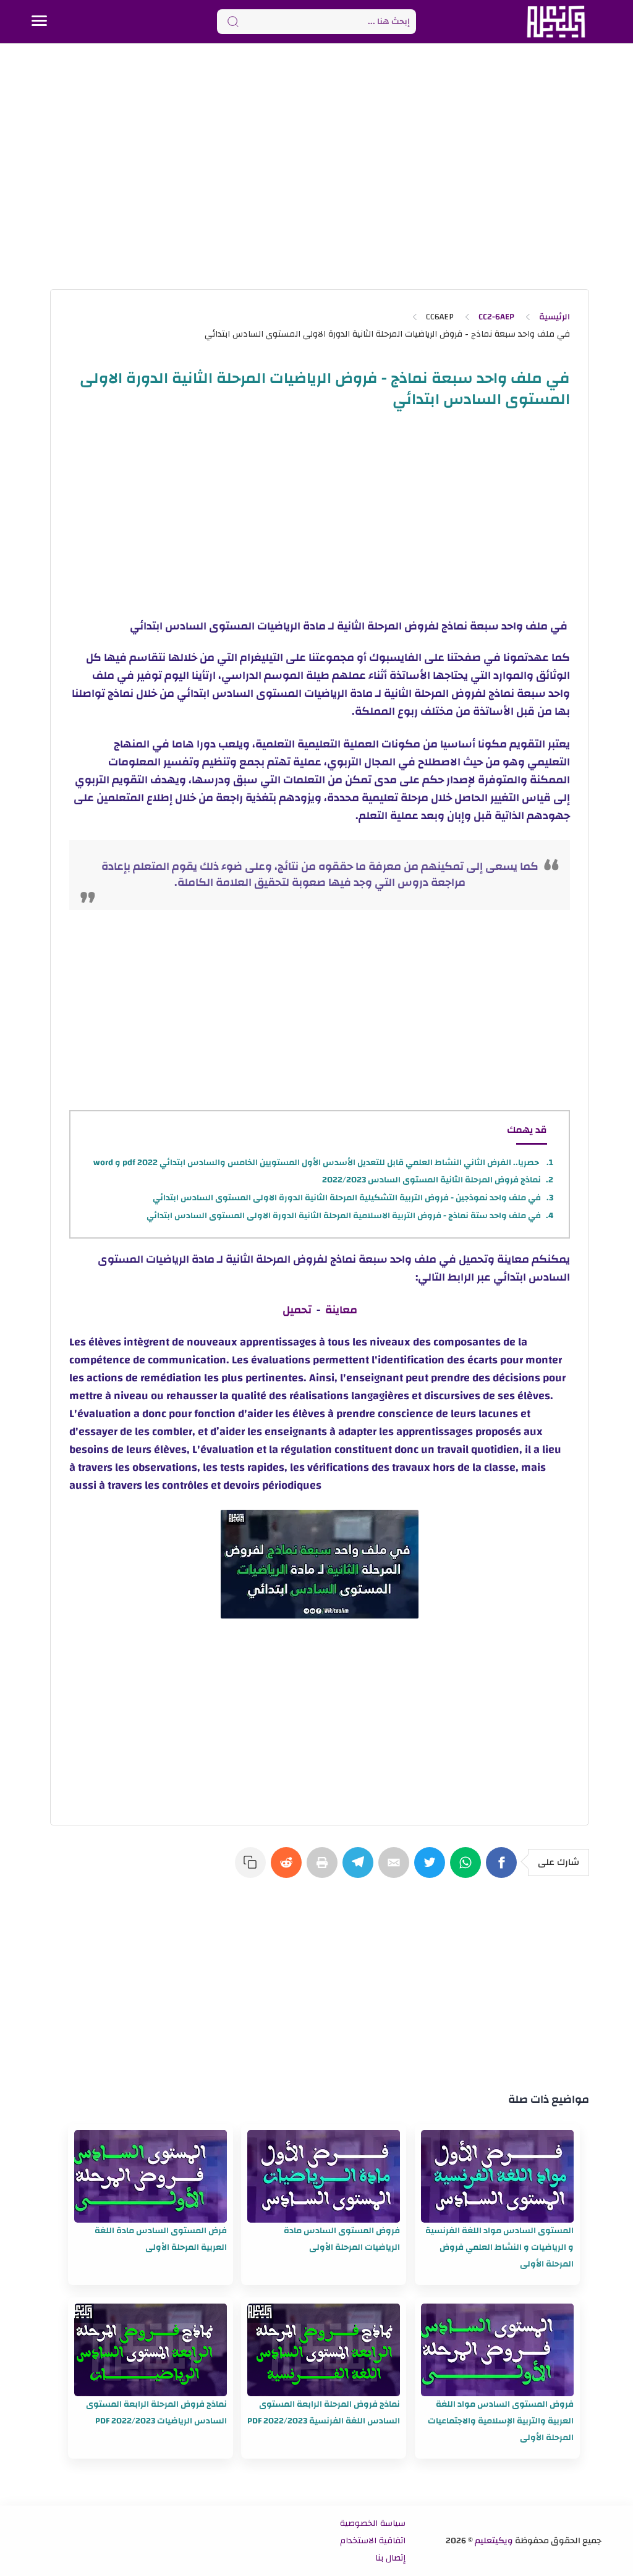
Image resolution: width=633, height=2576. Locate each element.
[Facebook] (504, 1869)
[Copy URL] (253, 1869)
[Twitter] (432, 1869)
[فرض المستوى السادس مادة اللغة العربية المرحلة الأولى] (151, 2176)
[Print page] (325, 1869)
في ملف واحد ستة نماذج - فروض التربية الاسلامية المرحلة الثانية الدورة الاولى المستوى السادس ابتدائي (344, 1216)
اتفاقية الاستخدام (373, 2541)
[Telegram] (360, 1869)
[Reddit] (289, 1869)
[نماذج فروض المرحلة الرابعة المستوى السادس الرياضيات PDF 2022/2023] (151, 2350)
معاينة (341, 1310)
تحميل (297, 1310)
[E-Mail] (396, 1869)
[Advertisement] (316, 166)
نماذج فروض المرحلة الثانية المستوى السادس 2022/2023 (431, 1180)
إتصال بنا (390, 2558)
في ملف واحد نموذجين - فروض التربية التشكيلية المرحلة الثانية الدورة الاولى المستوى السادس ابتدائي (347, 1198)
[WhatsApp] (468, 1869)
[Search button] (233, 22)
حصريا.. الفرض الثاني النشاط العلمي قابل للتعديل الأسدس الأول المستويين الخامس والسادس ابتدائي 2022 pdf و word (317, 1163)
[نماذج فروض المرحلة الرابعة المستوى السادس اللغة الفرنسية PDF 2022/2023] (324, 2350)
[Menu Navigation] (39, 22)
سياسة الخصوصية (373, 2523)
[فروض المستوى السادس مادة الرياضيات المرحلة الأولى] (324, 2176)
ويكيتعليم (494, 2541)
